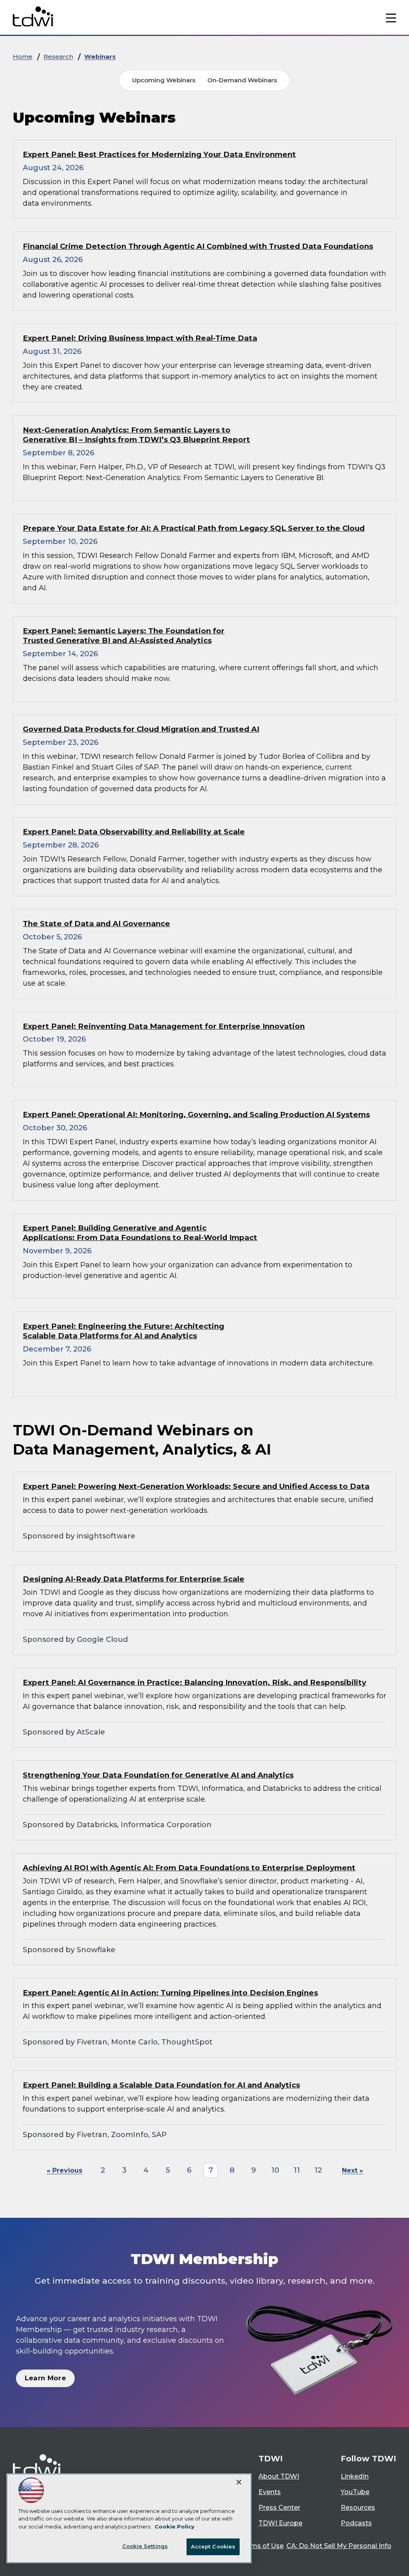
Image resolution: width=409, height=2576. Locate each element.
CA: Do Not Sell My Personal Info (339, 2546)
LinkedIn (355, 2476)
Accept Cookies (213, 2546)
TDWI (271, 2459)
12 (318, 2170)
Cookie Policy (175, 2526)
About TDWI (279, 2476)
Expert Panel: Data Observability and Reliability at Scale (134, 832)
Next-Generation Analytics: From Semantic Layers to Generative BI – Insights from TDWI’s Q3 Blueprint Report (136, 435)
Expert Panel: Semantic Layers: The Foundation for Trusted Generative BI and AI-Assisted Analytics (124, 636)
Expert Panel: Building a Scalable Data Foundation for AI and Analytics (161, 2085)
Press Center (279, 2508)
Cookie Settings (145, 2546)
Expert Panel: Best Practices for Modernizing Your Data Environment (159, 154)
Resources (358, 2508)
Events (270, 2492)
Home (23, 57)
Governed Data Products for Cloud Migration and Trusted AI (141, 729)
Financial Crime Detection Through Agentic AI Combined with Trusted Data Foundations (198, 246)
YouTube (355, 2492)
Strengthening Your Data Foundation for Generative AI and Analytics (158, 1775)
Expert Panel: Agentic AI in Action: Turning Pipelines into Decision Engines (170, 1993)
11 (297, 2170)
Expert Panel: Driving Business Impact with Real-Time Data (140, 338)
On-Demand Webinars (242, 80)
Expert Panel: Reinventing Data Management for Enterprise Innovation (164, 1026)
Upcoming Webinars (164, 80)
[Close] (239, 2482)
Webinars (100, 57)
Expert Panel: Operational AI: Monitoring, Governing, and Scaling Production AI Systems (196, 1114)
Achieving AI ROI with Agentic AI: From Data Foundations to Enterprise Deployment (189, 1868)
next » (352, 2170)
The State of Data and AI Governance (96, 924)
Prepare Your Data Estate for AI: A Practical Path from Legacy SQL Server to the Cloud (194, 528)
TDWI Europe (280, 2523)
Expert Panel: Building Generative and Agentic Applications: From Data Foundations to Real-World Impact (140, 1233)
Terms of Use (262, 2546)
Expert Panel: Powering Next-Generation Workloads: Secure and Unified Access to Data (196, 1486)
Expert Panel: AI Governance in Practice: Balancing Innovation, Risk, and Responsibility (195, 1682)
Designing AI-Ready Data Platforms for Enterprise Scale (134, 1579)
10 (275, 2170)
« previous (65, 2170)
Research (58, 57)
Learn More (45, 2378)
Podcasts (356, 2523)
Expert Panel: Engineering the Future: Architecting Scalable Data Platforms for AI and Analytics (123, 1331)
